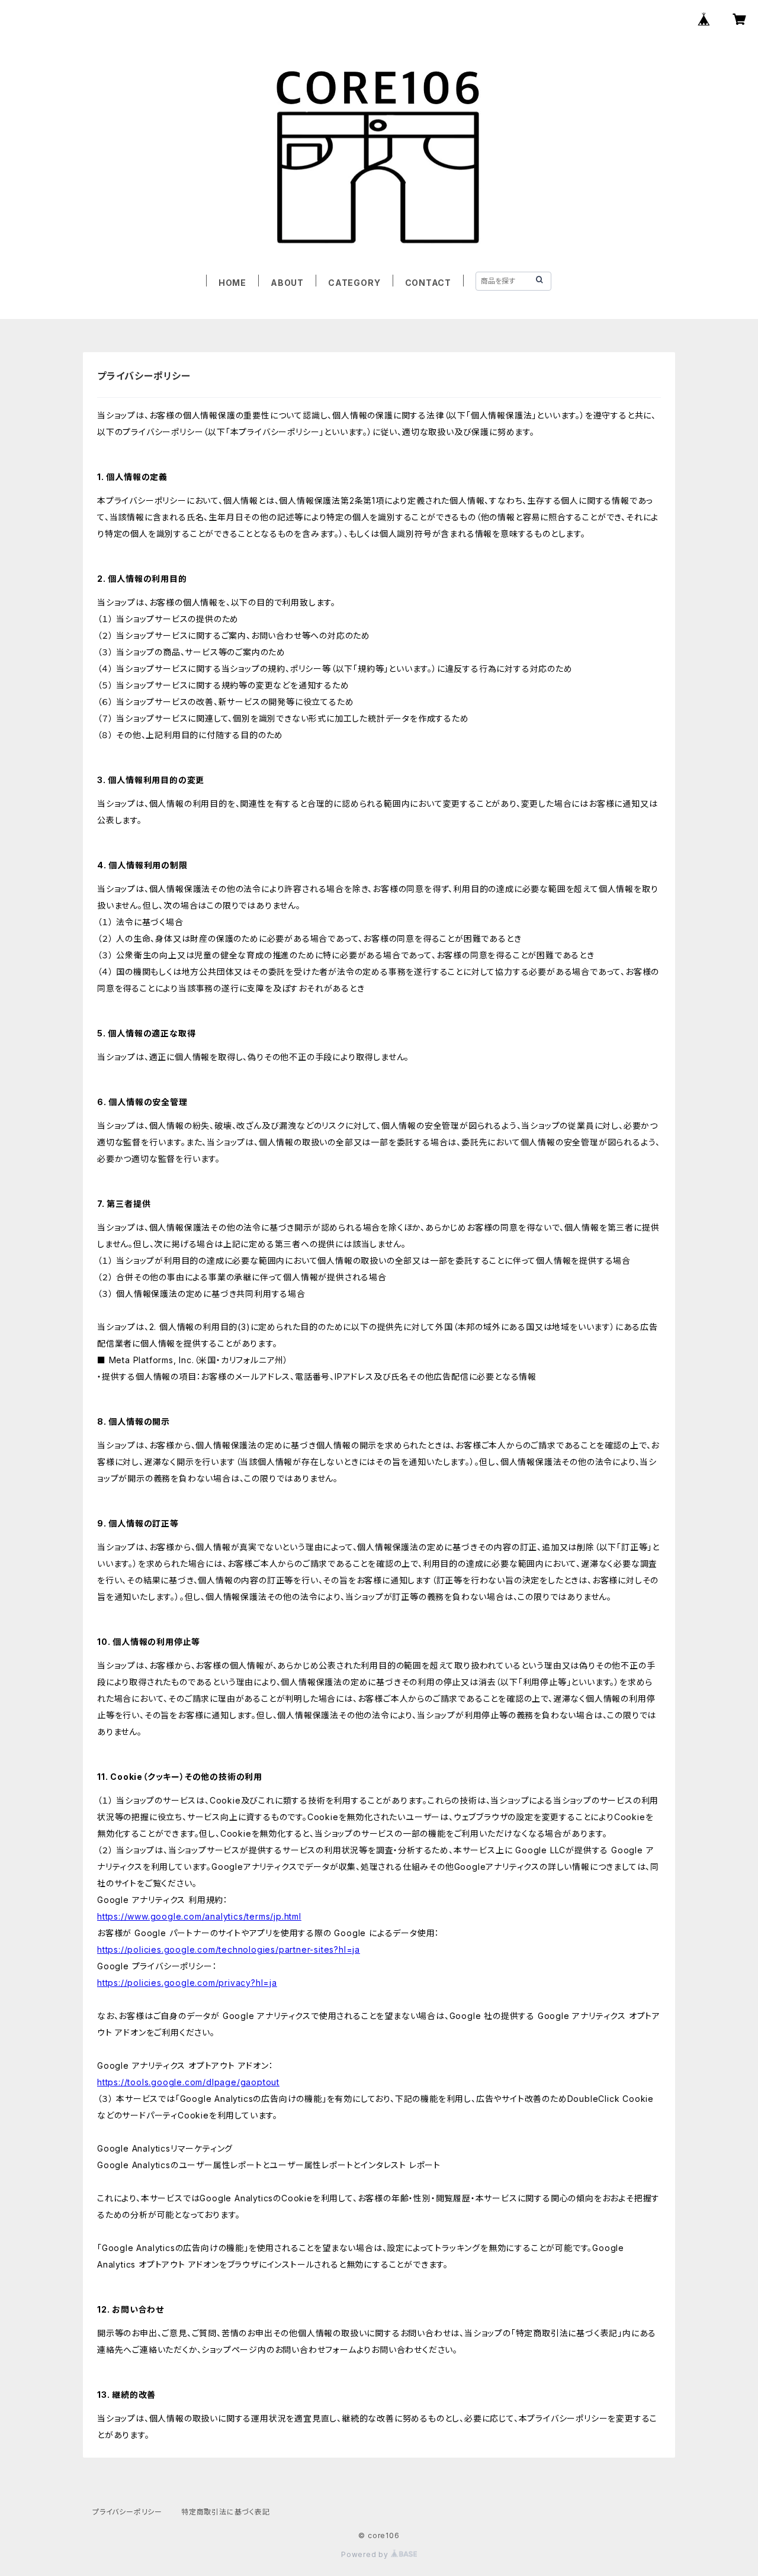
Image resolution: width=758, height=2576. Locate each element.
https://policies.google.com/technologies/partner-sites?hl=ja (229, 1949)
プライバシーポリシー (127, 2512)
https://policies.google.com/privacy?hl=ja (187, 1983)
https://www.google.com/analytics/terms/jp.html (199, 1916)
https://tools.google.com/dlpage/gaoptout (188, 2082)
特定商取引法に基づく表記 (226, 2512)
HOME (232, 283)
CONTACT (428, 283)
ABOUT (287, 283)
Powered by (366, 2554)
